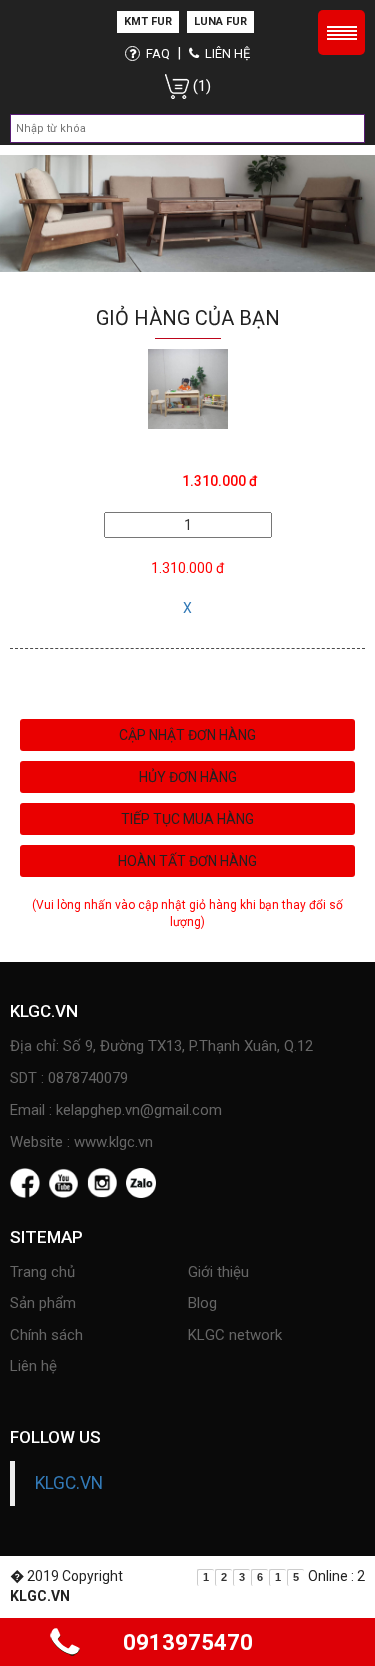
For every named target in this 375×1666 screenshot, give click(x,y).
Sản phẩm (43, 1303)
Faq (156, 53)
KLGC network (235, 1335)
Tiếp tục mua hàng (187, 819)
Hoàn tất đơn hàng (187, 861)
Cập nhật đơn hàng (187, 735)
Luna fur (220, 21)
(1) (200, 86)
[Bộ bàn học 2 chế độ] (188, 388)
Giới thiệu (218, 1272)
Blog (202, 1303)
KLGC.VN (69, 1483)
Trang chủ (42, 1272)
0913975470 (188, 1642)
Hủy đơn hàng (188, 777)
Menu (341, 32)
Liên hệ (226, 53)
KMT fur (148, 21)
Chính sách (46, 1335)
